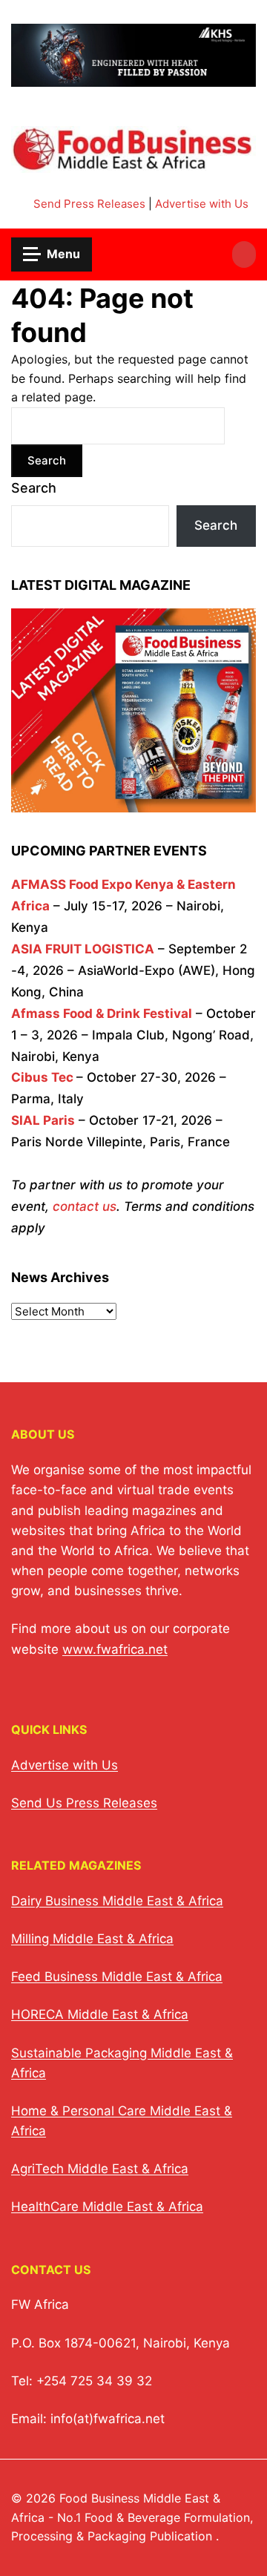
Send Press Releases (89, 204)
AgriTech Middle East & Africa (100, 2169)
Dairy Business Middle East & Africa (117, 1901)
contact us (85, 1206)
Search (34, 488)
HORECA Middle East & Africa (100, 2014)
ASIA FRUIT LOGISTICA (83, 949)
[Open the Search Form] (244, 254)
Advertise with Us (202, 204)
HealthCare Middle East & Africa (107, 2207)
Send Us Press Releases (84, 1803)
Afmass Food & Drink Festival (102, 1013)
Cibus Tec (42, 1077)
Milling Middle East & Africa (92, 1939)
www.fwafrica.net (115, 1649)
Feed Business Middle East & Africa (117, 1977)
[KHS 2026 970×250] (133, 78)
